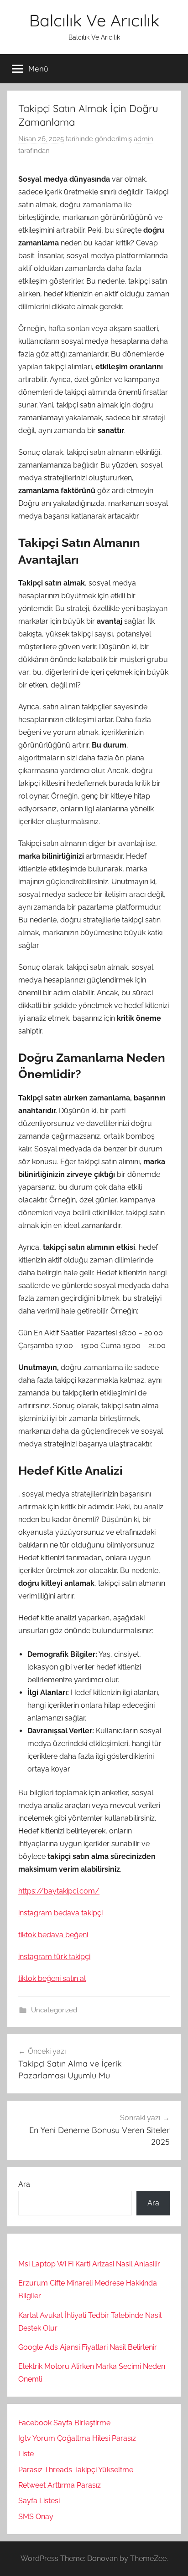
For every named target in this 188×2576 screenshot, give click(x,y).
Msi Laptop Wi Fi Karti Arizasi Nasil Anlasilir (89, 2264)
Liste (26, 2454)
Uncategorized (54, 2010)
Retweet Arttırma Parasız (60, 2485)
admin (144, 139)
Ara (24, 2184)
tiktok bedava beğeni (53, 1935)
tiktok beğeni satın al (52, 1978)
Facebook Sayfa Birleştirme (64, 2423)
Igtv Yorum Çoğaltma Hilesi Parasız (77, 2438)
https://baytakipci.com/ (59, 1891)
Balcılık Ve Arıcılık (94, 20)
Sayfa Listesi (39, 2501)
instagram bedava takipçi (60, 1913)
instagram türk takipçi (54, 1957)
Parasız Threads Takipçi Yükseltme (76, 2470)
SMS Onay (36, 2517)
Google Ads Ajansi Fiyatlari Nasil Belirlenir (88, 2347)
